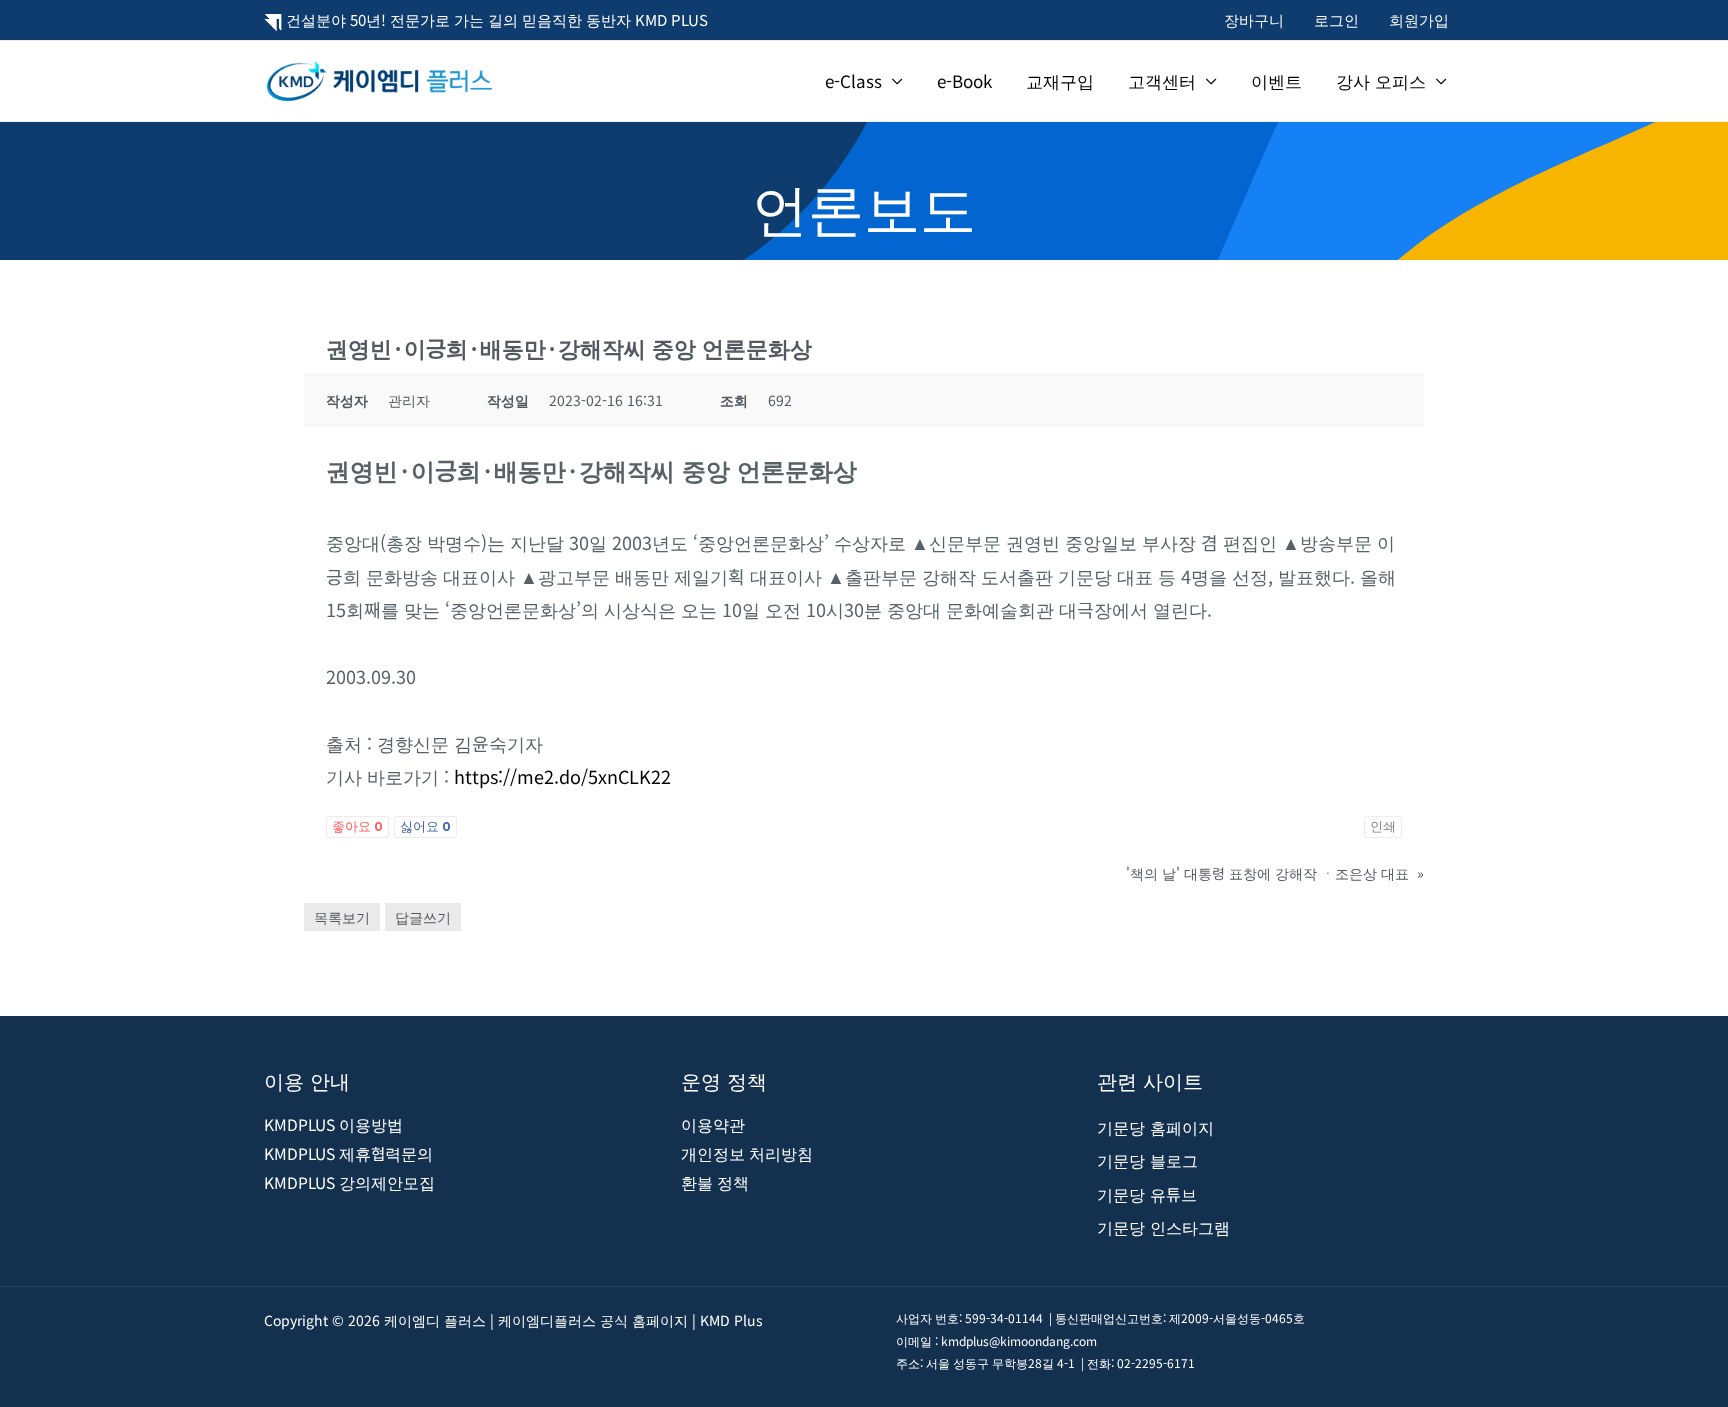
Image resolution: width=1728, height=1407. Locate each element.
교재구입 (1060, 80)
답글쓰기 (423, 917)
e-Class (853, 80)
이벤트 (1276, 80)
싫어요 (425, 826)
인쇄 (1383, 826)
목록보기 (342, 917)
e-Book (964, 80)
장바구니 (1254, 19)
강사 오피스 (1381, 80)
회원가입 (1419, 19)
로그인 (1336, 19)
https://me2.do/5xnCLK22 (560, 776)
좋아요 (357, 826)
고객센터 (1162, 80)
